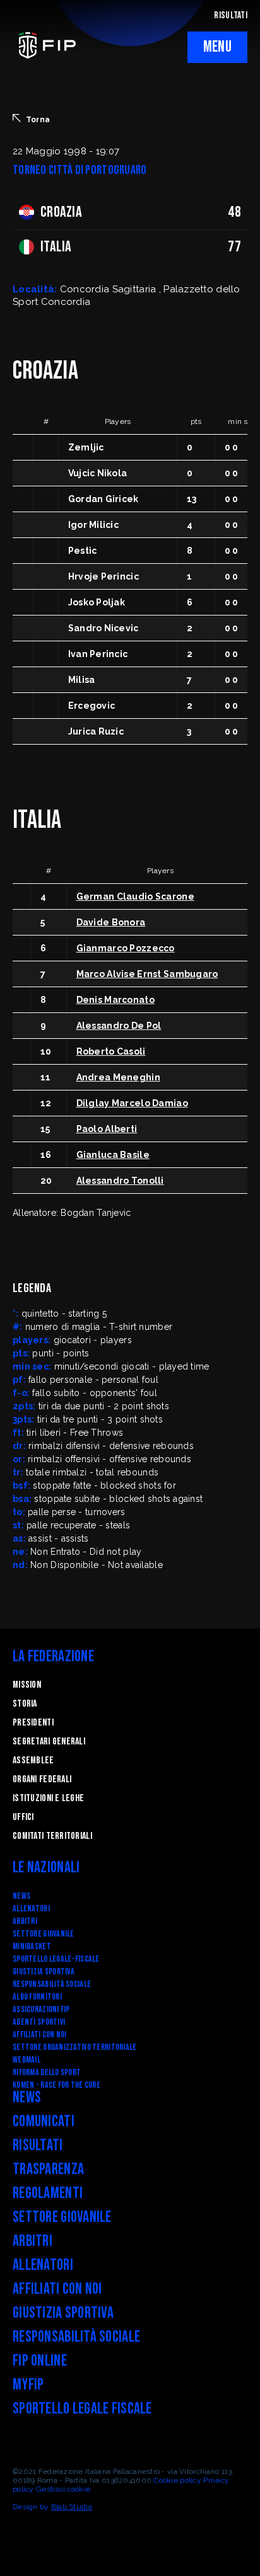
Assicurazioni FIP (41, 2009)
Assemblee (33, 1760)
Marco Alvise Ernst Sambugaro (147, 974)
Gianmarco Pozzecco (126, 948)
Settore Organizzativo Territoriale (75, 2047)
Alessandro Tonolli (120, 1181)
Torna (38, 120)
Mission (27, 1685)
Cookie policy (177, 2480)
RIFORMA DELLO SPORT (47, 2072)
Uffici (23, 1817)
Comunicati (44, 2121)
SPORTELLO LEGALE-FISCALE (56, 1959)
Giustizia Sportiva (44, 1972)
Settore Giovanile (44, 1934)
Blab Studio (72, 2507)
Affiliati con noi (40, 2035)
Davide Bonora (111, 922)
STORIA (25, 1704)
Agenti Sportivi (39, 2022)
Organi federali (42, 1779)
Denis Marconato (115, 1000)
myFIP (28, 2385)
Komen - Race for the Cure (56, 2085)
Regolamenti (48, 2193)
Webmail (27, 2060)
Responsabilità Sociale (52, 1984)
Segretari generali (49, 1742)
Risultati (38, 2145)
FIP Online (40, 2361)
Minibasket (32, 1946)
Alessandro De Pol (119, 1026)
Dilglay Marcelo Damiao (132, 1103)
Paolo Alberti (107, 1129)
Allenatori (31, 1909)
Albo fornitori (37, 1997)
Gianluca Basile (113, 1155)
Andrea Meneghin (118, 1077)
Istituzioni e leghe (48, 1798)
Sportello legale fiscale (82, 2409)
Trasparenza (48, 2169)
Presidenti (33, 1723)
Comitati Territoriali (52, 1836)
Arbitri (25, 1921)
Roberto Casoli (111, 1051)
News (21, 1896)
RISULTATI (231, 15)
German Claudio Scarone (135, 896)
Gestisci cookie (63, 2489)
